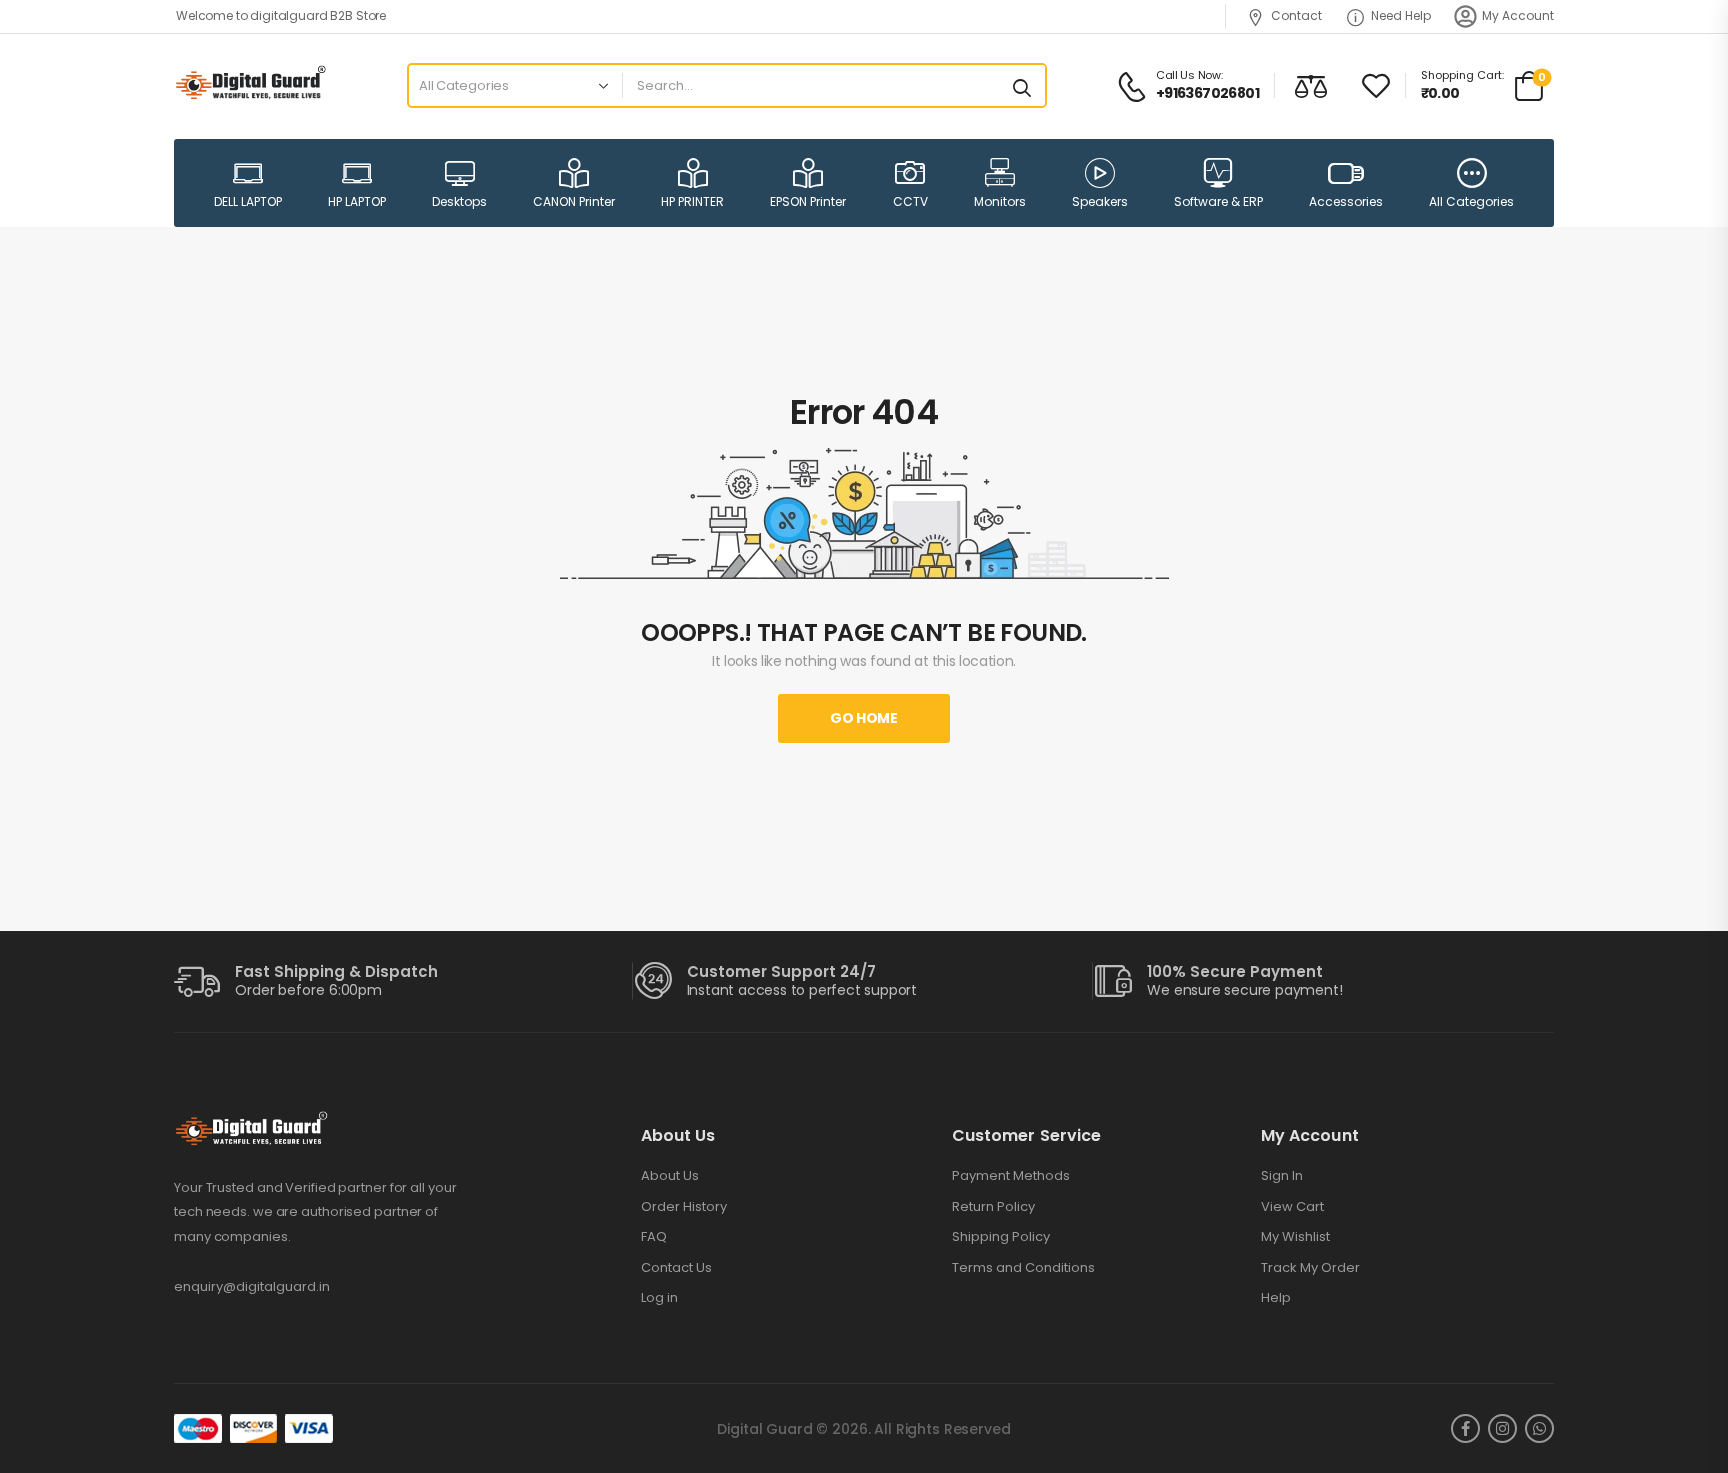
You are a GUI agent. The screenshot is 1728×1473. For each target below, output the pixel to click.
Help (1276, 1298)
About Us (670, 1176)
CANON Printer (574, 201)
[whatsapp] (1539, 1428)
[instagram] (1502, 1428)
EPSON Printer (808, 201)
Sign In (1282, 1176)
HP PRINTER (692, 201)
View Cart (1292, 1207)
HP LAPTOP (357, 201)
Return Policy (993, 1207)
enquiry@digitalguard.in (252, 1286)
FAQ (654, 1237)
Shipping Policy (1001, 1237)
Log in (659, 1298)
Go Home (864, 718)
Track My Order (1310, 1268)
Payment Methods (1011, 1176)
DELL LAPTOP (248, 201)
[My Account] (1465, 16)
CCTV (910, 201)
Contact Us (676, 1268)
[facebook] (1465, 1428)
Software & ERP (1218, 201)
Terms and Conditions (1023, 1268)
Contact (1296, 15)
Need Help (1401, 15)
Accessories (1346, 201)
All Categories (1471, 201)
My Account (1518, 15)
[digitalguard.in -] (250, 85)
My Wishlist (1295, 1237)
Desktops (459, 201)
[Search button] (1022, 86)
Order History (684, 1207)
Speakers (1100, 201)
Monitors (1000, 201)
